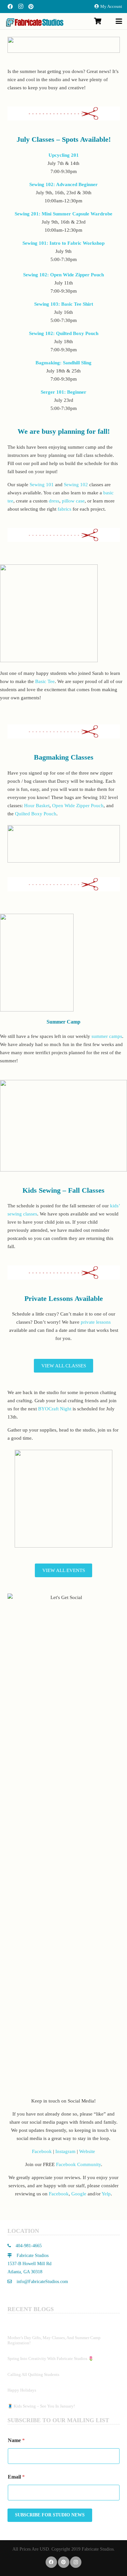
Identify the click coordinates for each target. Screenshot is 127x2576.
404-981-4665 (28, 2246)
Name (16, 2440)
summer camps (107, 1036)
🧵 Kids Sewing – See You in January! (41, 2406)
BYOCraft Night (55, 1409)
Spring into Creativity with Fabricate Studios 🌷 (50, 2358)
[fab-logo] (35, 22)
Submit (50, 2515)
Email (16, 2477)
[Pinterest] (31, 7)
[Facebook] (10, 7)
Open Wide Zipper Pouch (78, 806)
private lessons (96, 1322)
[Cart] (98, 21)
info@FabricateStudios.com (42, 2282)
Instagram (65, 2151)
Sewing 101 (42, 485)
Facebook (42, 2151)
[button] (119, 21)
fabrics (64, 509)
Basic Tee (45, 681)
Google (79, 2194)
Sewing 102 (76, 485)
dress (54, 501)
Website (87, 2151)
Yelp (106, 2194)
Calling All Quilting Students (33, 2374)
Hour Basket (37, 806)
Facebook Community (78, 2164)
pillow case (73, 501)
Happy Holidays (22, 2390)
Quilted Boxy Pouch (36, 814)
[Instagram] (21, 7)
